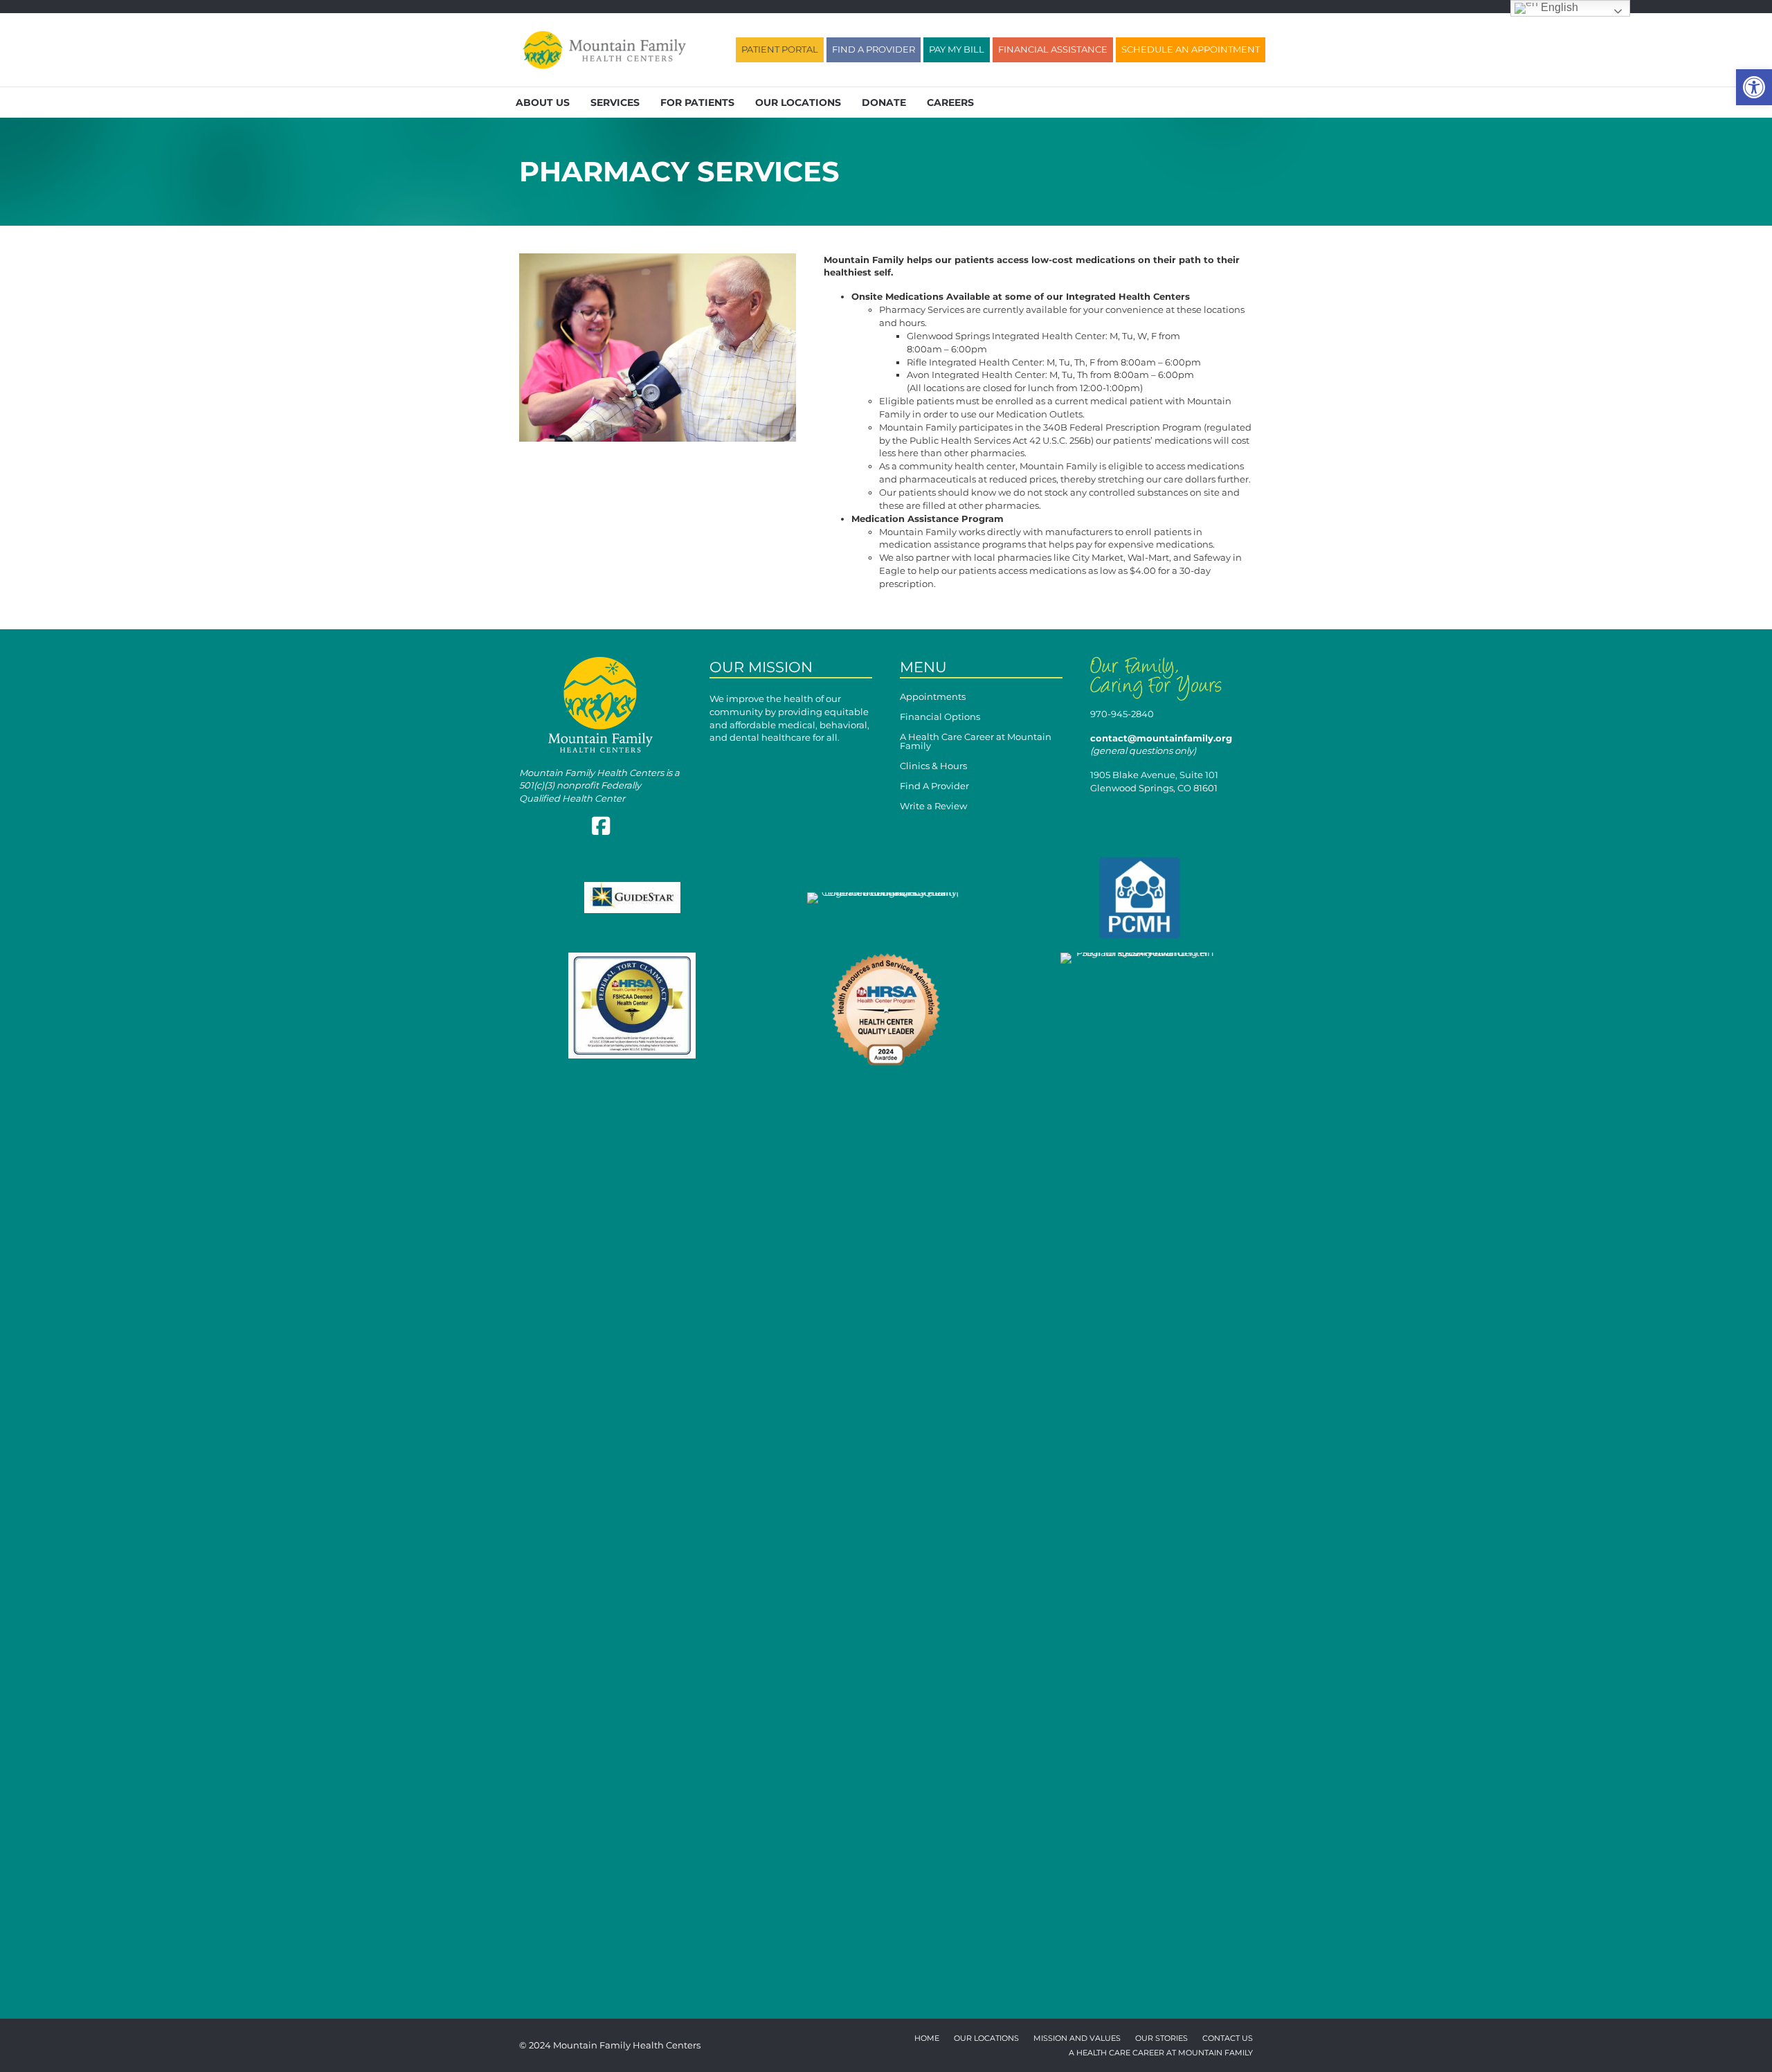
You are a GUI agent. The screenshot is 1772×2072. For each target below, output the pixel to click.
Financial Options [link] (940, 717)
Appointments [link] (933, 697)
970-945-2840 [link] (1122, 714)
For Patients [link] (697, 102)
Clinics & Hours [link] (933, 766)
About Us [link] (543, 102)
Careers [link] (950, 102)
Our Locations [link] (798, 102)
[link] (1754, 87)
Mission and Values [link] (1077, 2039)
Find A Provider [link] (934, 786)
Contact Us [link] (1228, 2039)
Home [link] (927, 2039)
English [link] (1558, 7)
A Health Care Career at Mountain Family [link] (976, 742)
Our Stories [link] (1161, 2039)
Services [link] (615, 102)
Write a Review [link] (933, 807)
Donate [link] (884, 102)
